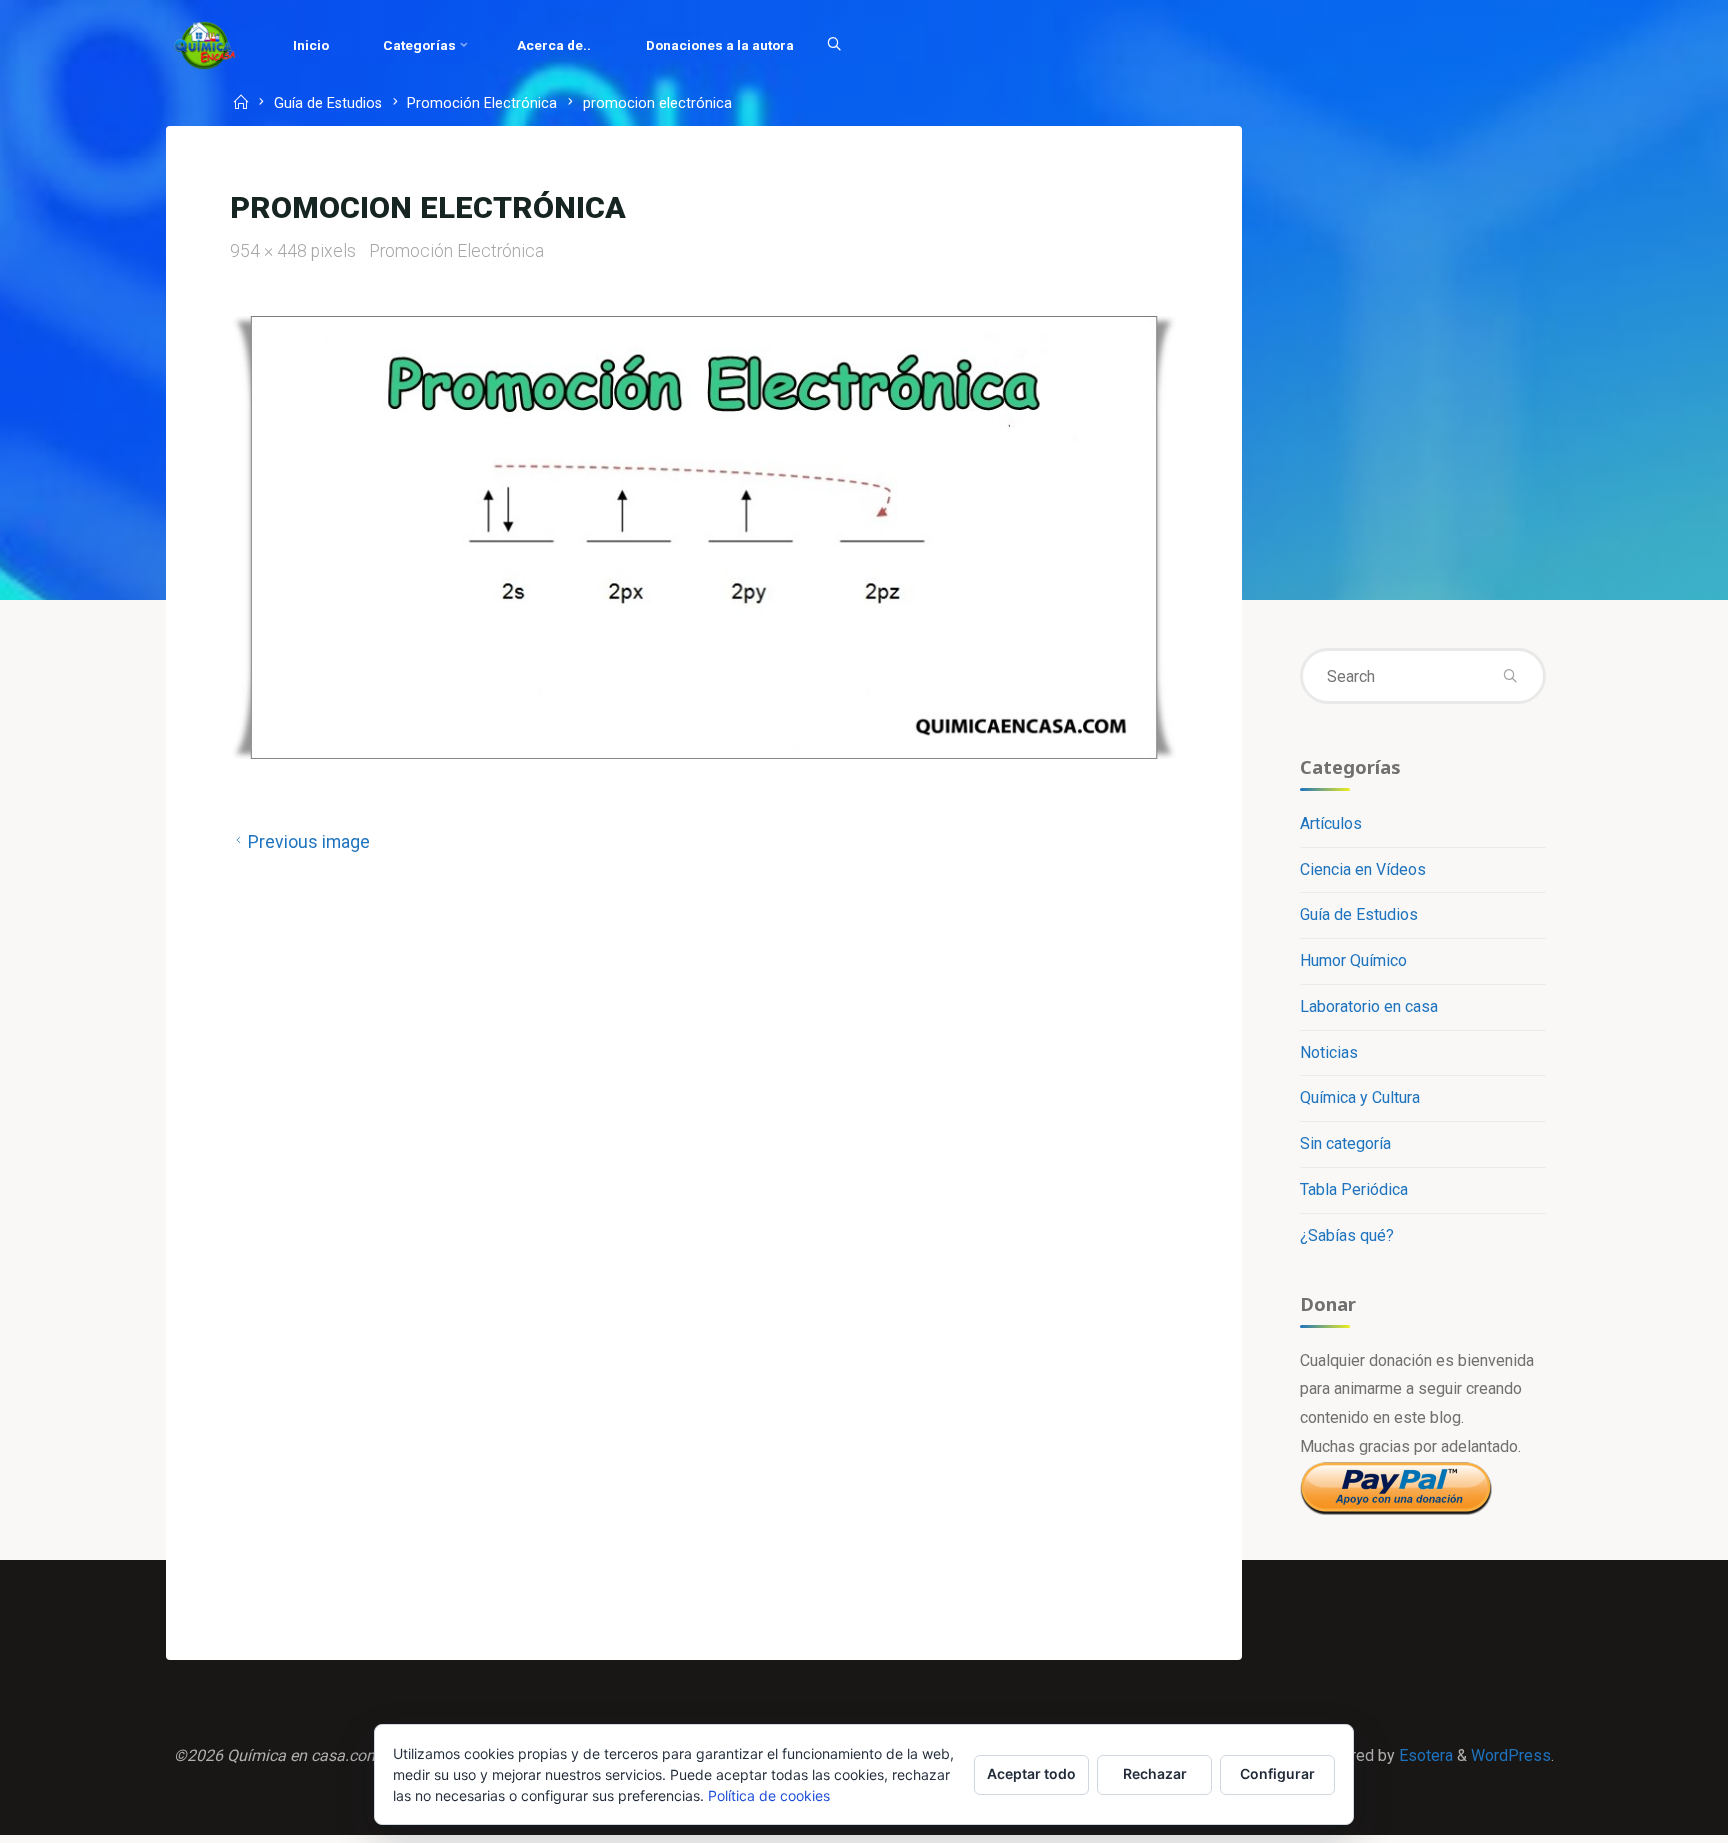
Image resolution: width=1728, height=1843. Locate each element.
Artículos (1331, 823)
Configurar (1277, 1773)
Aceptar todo (1031, 1773)
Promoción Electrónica (482, 104)
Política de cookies (769, 1795)
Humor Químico (1353, 960)
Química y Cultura (1360, 1097)
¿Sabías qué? (1347, 1235)
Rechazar (1155, 1773)
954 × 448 (270, 251)
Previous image (309, 842)
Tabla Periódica (1354, 1189)
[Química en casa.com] (205, 44)
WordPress (1511, 1755)
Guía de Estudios (328, 104)
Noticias (1329, 1052)
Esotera (1424, 1755)
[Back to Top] (1650, 1815)
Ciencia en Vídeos (1363, 869)
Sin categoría (1345, 1143)
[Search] (834, 45)
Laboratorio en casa (1369, 1006)
